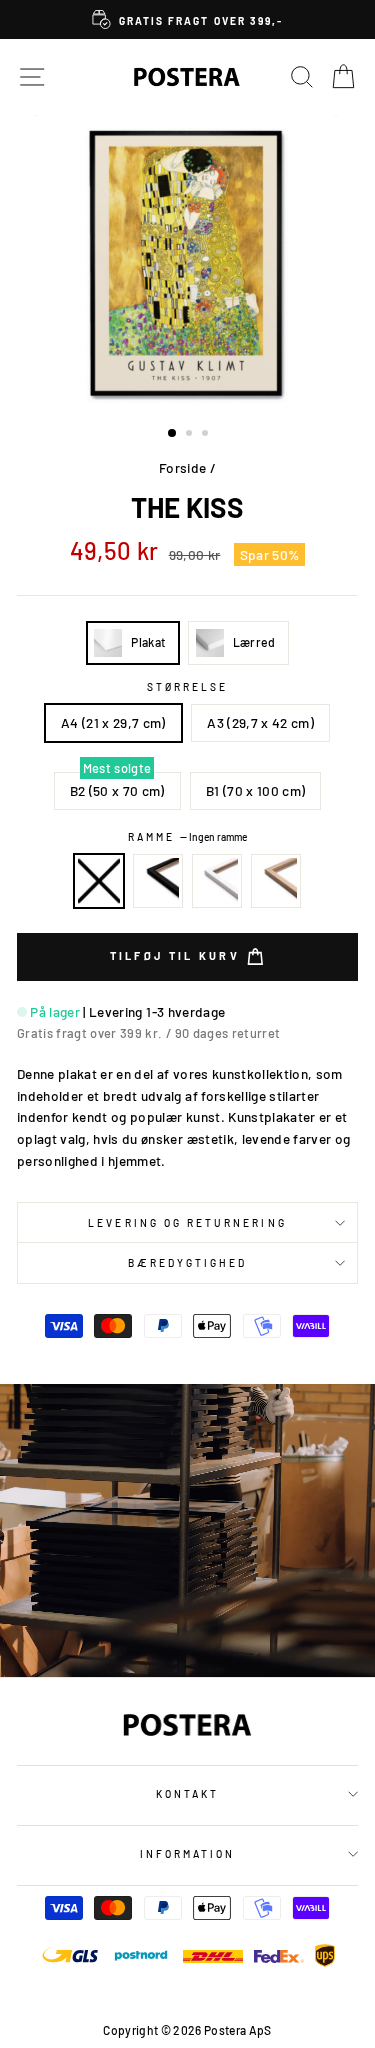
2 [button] (191, 435)
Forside (182, 467)
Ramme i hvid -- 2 (217, 881)
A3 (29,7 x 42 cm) (260, 722)
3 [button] (207, 435)
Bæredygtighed (188, 1263)
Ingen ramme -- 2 (99, 881)
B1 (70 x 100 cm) (255, 790)
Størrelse (188, 687)
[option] (187, 19)
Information (188, 1854)
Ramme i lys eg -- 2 (276, 881)
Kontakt (187, 1794)
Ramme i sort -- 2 (158, 881)
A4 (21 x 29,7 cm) (113, 722)
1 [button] (173, 434)
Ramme (187, 837)
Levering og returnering (187, 1223)
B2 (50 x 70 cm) (117, 790)
